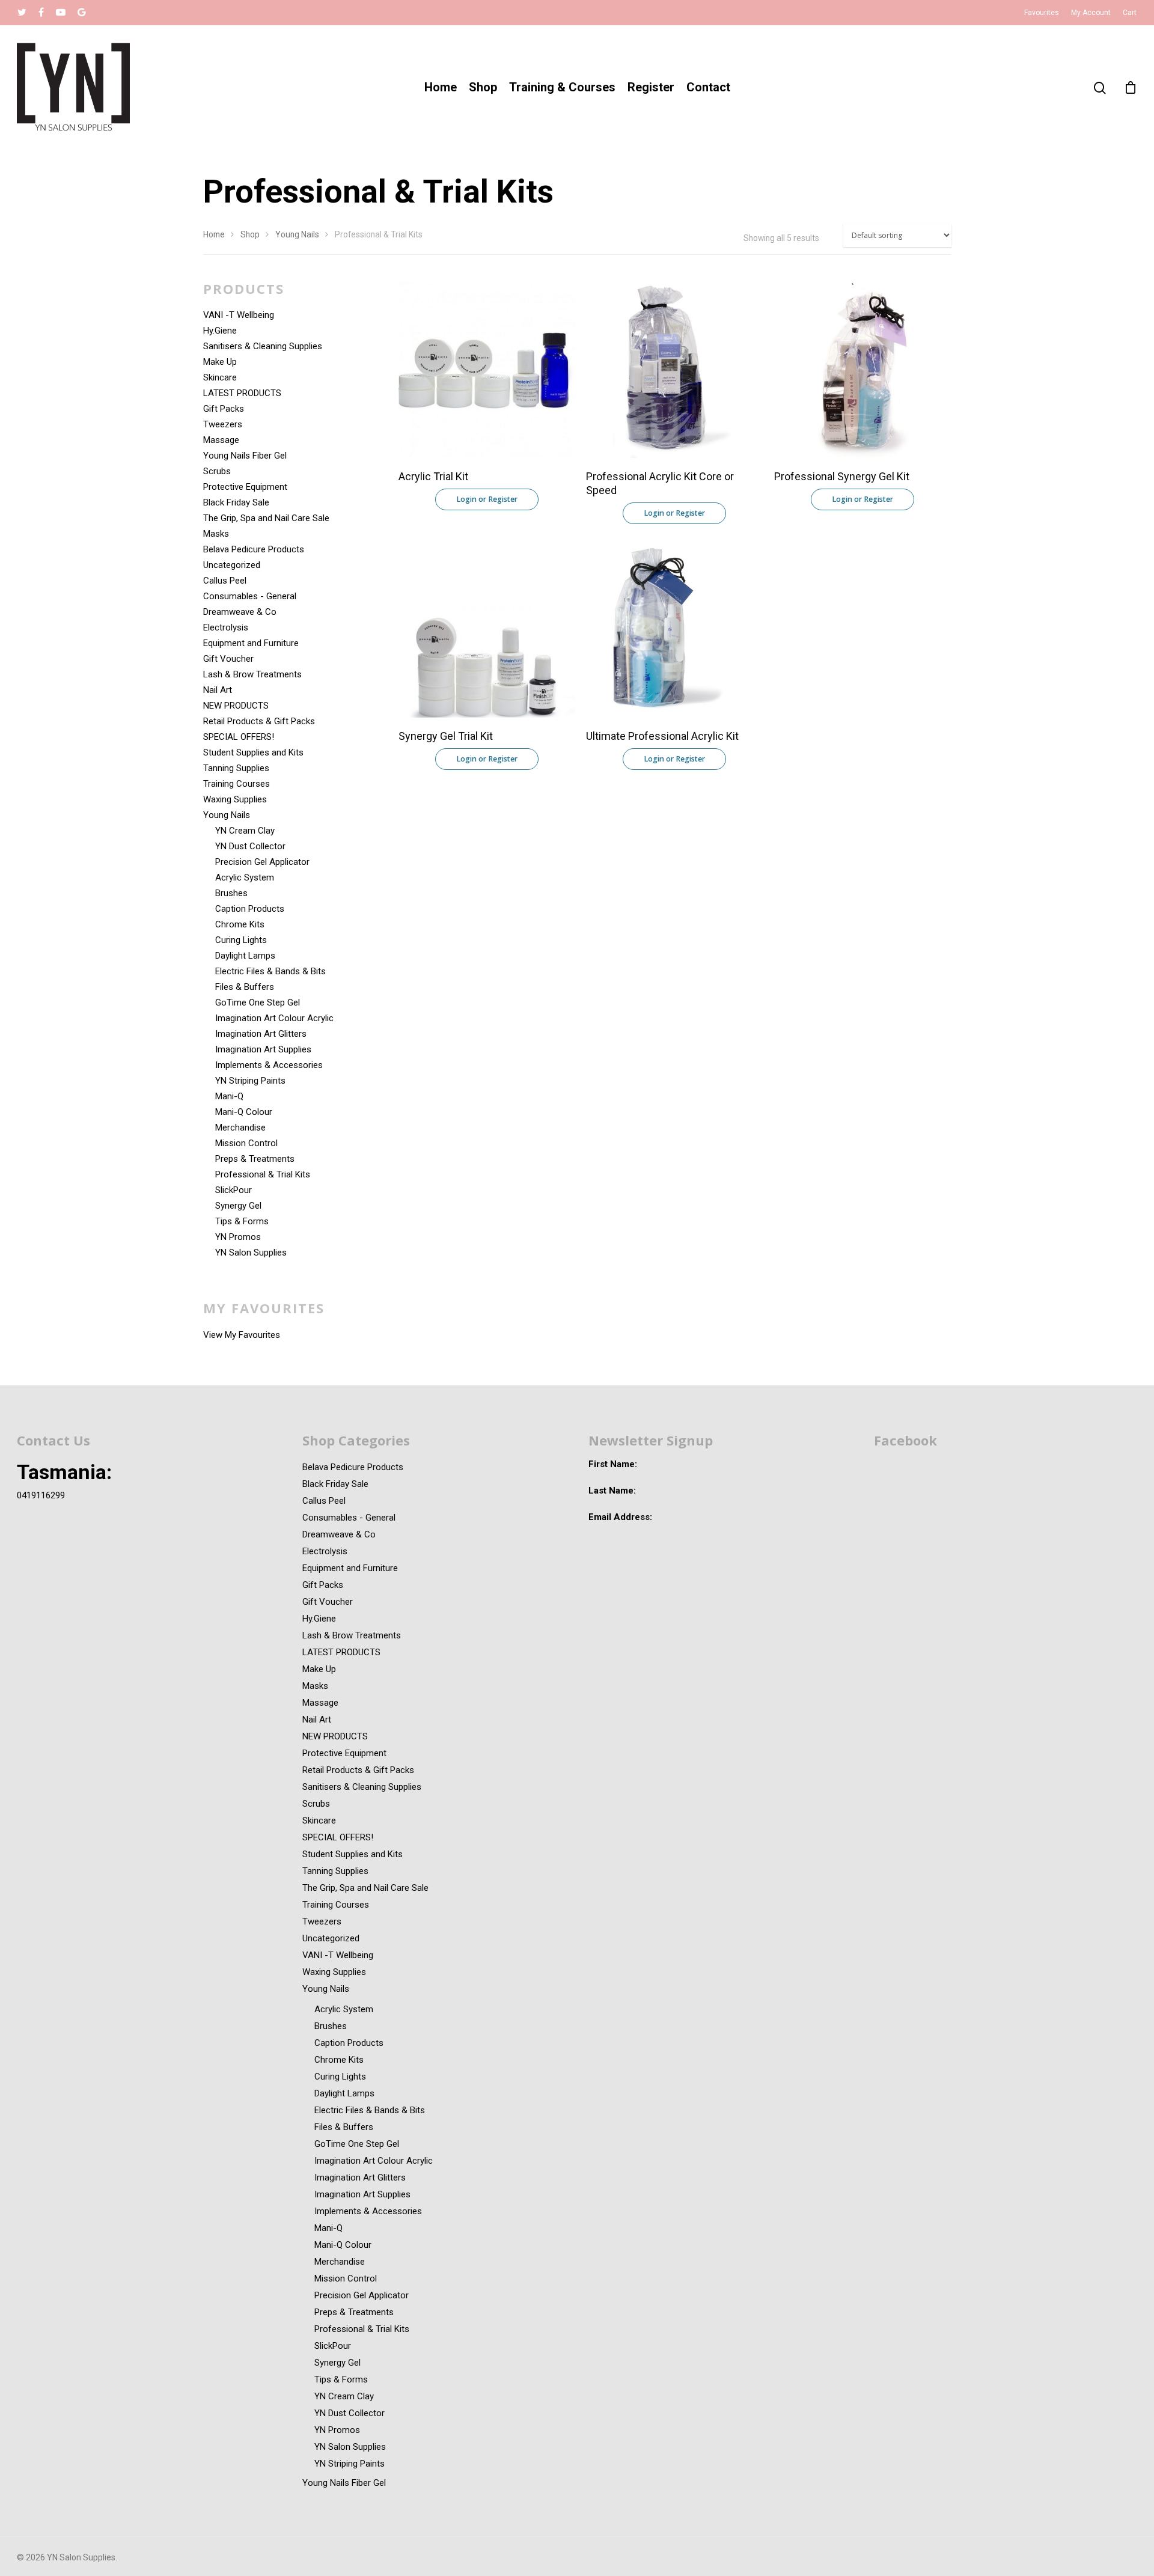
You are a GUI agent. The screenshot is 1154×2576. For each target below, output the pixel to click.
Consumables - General (250, 596)
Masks (216, 534)
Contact (708, 87)
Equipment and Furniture (251, 643)
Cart (1130, 13)
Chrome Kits (240, 924)
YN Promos (238, 1237)
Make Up (220, 362)
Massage (221, 440)
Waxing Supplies (235, 799)
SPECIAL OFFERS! (239, 737)
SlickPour (234, 1190)
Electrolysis (226, 627)
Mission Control (246, 1143)
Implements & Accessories (269, 1065)
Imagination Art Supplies (263, 1049)
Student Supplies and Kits (253, 752)
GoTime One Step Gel (258, 1003)
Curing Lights (241, 940)
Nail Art (218, 690)
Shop (483, 87)
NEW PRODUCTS (236, 706)
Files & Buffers (245, 987)
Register (651, 87)
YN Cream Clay (245, 831)
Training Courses (237, 784)
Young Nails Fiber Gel (245, 456)
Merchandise (240, 1128)
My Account (1091, 13)
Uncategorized (232, 565)
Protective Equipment (245, 487)
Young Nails (297, 234)
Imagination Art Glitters (261, 1034)
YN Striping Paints (250, 1081)
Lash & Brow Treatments (252, 674)
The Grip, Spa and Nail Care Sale (266, 518)
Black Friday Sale (236, 502)
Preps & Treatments (255, 1159)
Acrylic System (245, 877)
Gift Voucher (228, 659)
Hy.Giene (220, 331)
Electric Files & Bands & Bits (270, 971)
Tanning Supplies (236, 768)
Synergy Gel (238, 1206)
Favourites (1042, 13)
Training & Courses (562, 87)
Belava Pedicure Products (254, 549)
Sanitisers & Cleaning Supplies (263, 346)
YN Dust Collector (250, 846)
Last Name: (612, 1491)
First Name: (613, 1464)
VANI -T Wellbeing (239, 315)
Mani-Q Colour (244, 1112)
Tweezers (223, 424)
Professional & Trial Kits (263, 1174)
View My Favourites (242, 1335)
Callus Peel (225, 581)
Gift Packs (224, 409)
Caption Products (250, 909)
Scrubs (217, 471)
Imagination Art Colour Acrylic (274, 1018)
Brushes (231, 893)
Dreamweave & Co (240, 612)
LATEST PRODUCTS (242, 393)
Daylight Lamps (245, 956)
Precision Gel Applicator (262, 862)
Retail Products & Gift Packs (259, 721)
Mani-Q (229, 1096)
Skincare (220, 377)
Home (441, 87)
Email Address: (620, 1517)
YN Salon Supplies (251, 1253)
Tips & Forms (242, 1221)
